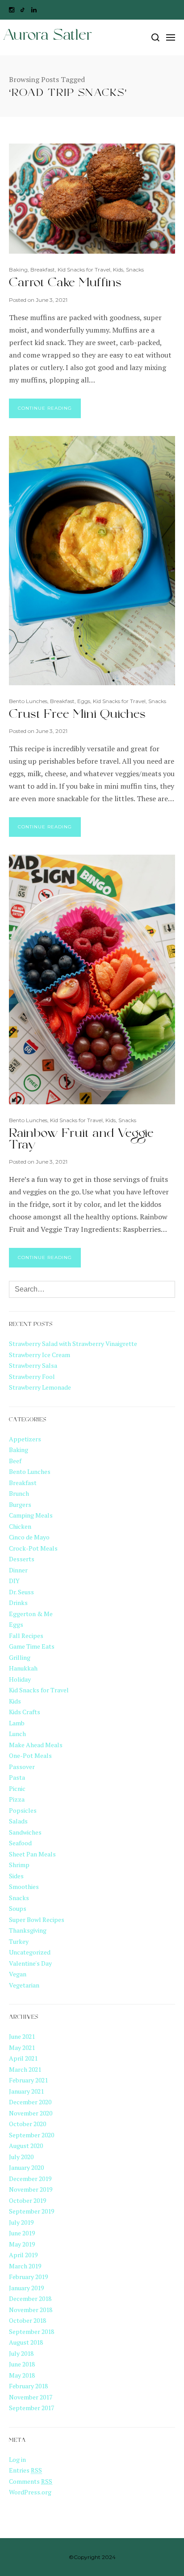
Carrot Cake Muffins (65, 284)
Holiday (20, 1679)
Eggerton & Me (31, 1614)
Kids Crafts (25, 1712)
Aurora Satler (47, 37)
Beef (15, 1461)
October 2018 (27, 2320)
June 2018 (22, 2364)
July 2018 (21, 2353)
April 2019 (23, 2255)
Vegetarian (24, 1985)
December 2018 (30, 2298)
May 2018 (22, 2375)
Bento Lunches (28, 701)
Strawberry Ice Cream (40, 1355)
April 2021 (23, 2058)
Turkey (19, 1941)
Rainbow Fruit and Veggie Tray (81, 1141)
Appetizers (25, 1439)
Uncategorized (30, 1952)
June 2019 (22, 2233)
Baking (18, 270)
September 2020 (31, 2135)
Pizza (17, 1799)
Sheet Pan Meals (32, 1854)
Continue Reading (45, 408)
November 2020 (31, 2113)
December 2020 (30, 2102)
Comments (31, 2481)
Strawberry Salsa (33, 1365)
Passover (22, 1767)
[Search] (155, 37)
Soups (18, 1908)
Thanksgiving (28, 1930)
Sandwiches (25, 1832)
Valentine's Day (30, 1963)
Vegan (18, 1974)
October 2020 (27, 2124)
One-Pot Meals (30, 1755)
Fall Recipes (26, 1636)
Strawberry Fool (32, 1376)
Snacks (135, 270)
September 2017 (31, 2408)
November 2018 (31, 2310)
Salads (18, 1821)
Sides (16, 1876)
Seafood (20, 1843)
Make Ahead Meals (36, 1745)
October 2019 (27, 2200)
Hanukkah (23, 1668)
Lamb (17, 1723)
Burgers (20, 1504)
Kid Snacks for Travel (84, 270)
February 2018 (28, 2386)
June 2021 (22, 2036)
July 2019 (21, 2222)
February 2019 (28, 2277)
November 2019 (31, 2189)
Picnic (17, 1788)
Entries (25, 2470)
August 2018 (26, 2342)
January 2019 (26, 2288)
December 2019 (30, 2179)
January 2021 (26, 2091)
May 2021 (22, 2047)
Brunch (19, 1493)
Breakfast (43, 270)
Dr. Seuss (21, 1592)
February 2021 (28, 2080)
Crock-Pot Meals (33, 1548)
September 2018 (31, 2331)
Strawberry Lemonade (40, 1387)
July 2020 (21, 2157)
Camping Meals (31, 1515)
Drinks (18, 1603)
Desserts (22, 1559)
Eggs (84, 701)
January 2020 (26, 2167)
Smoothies (24, 1887)
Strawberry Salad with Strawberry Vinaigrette (73, 1344)
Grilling (20, 1657)
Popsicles (23, 1810)
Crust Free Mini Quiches (77, 716)
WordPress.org (30, 2492)
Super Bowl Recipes (37, 1920)
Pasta (17, 1777)
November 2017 (31, 2397)
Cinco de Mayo (29, 1537)
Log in (17, 2459)
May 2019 (22, 2244)
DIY (14, 1581)
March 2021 (25, 2069)
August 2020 (26, 2146)
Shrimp (19, 1865)
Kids (118, 270)
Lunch (17, 1734)
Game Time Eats (32, 1646)
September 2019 (31, 2211)
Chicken (20, 1526)
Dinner (18, 1570)
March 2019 (25, 2266)
